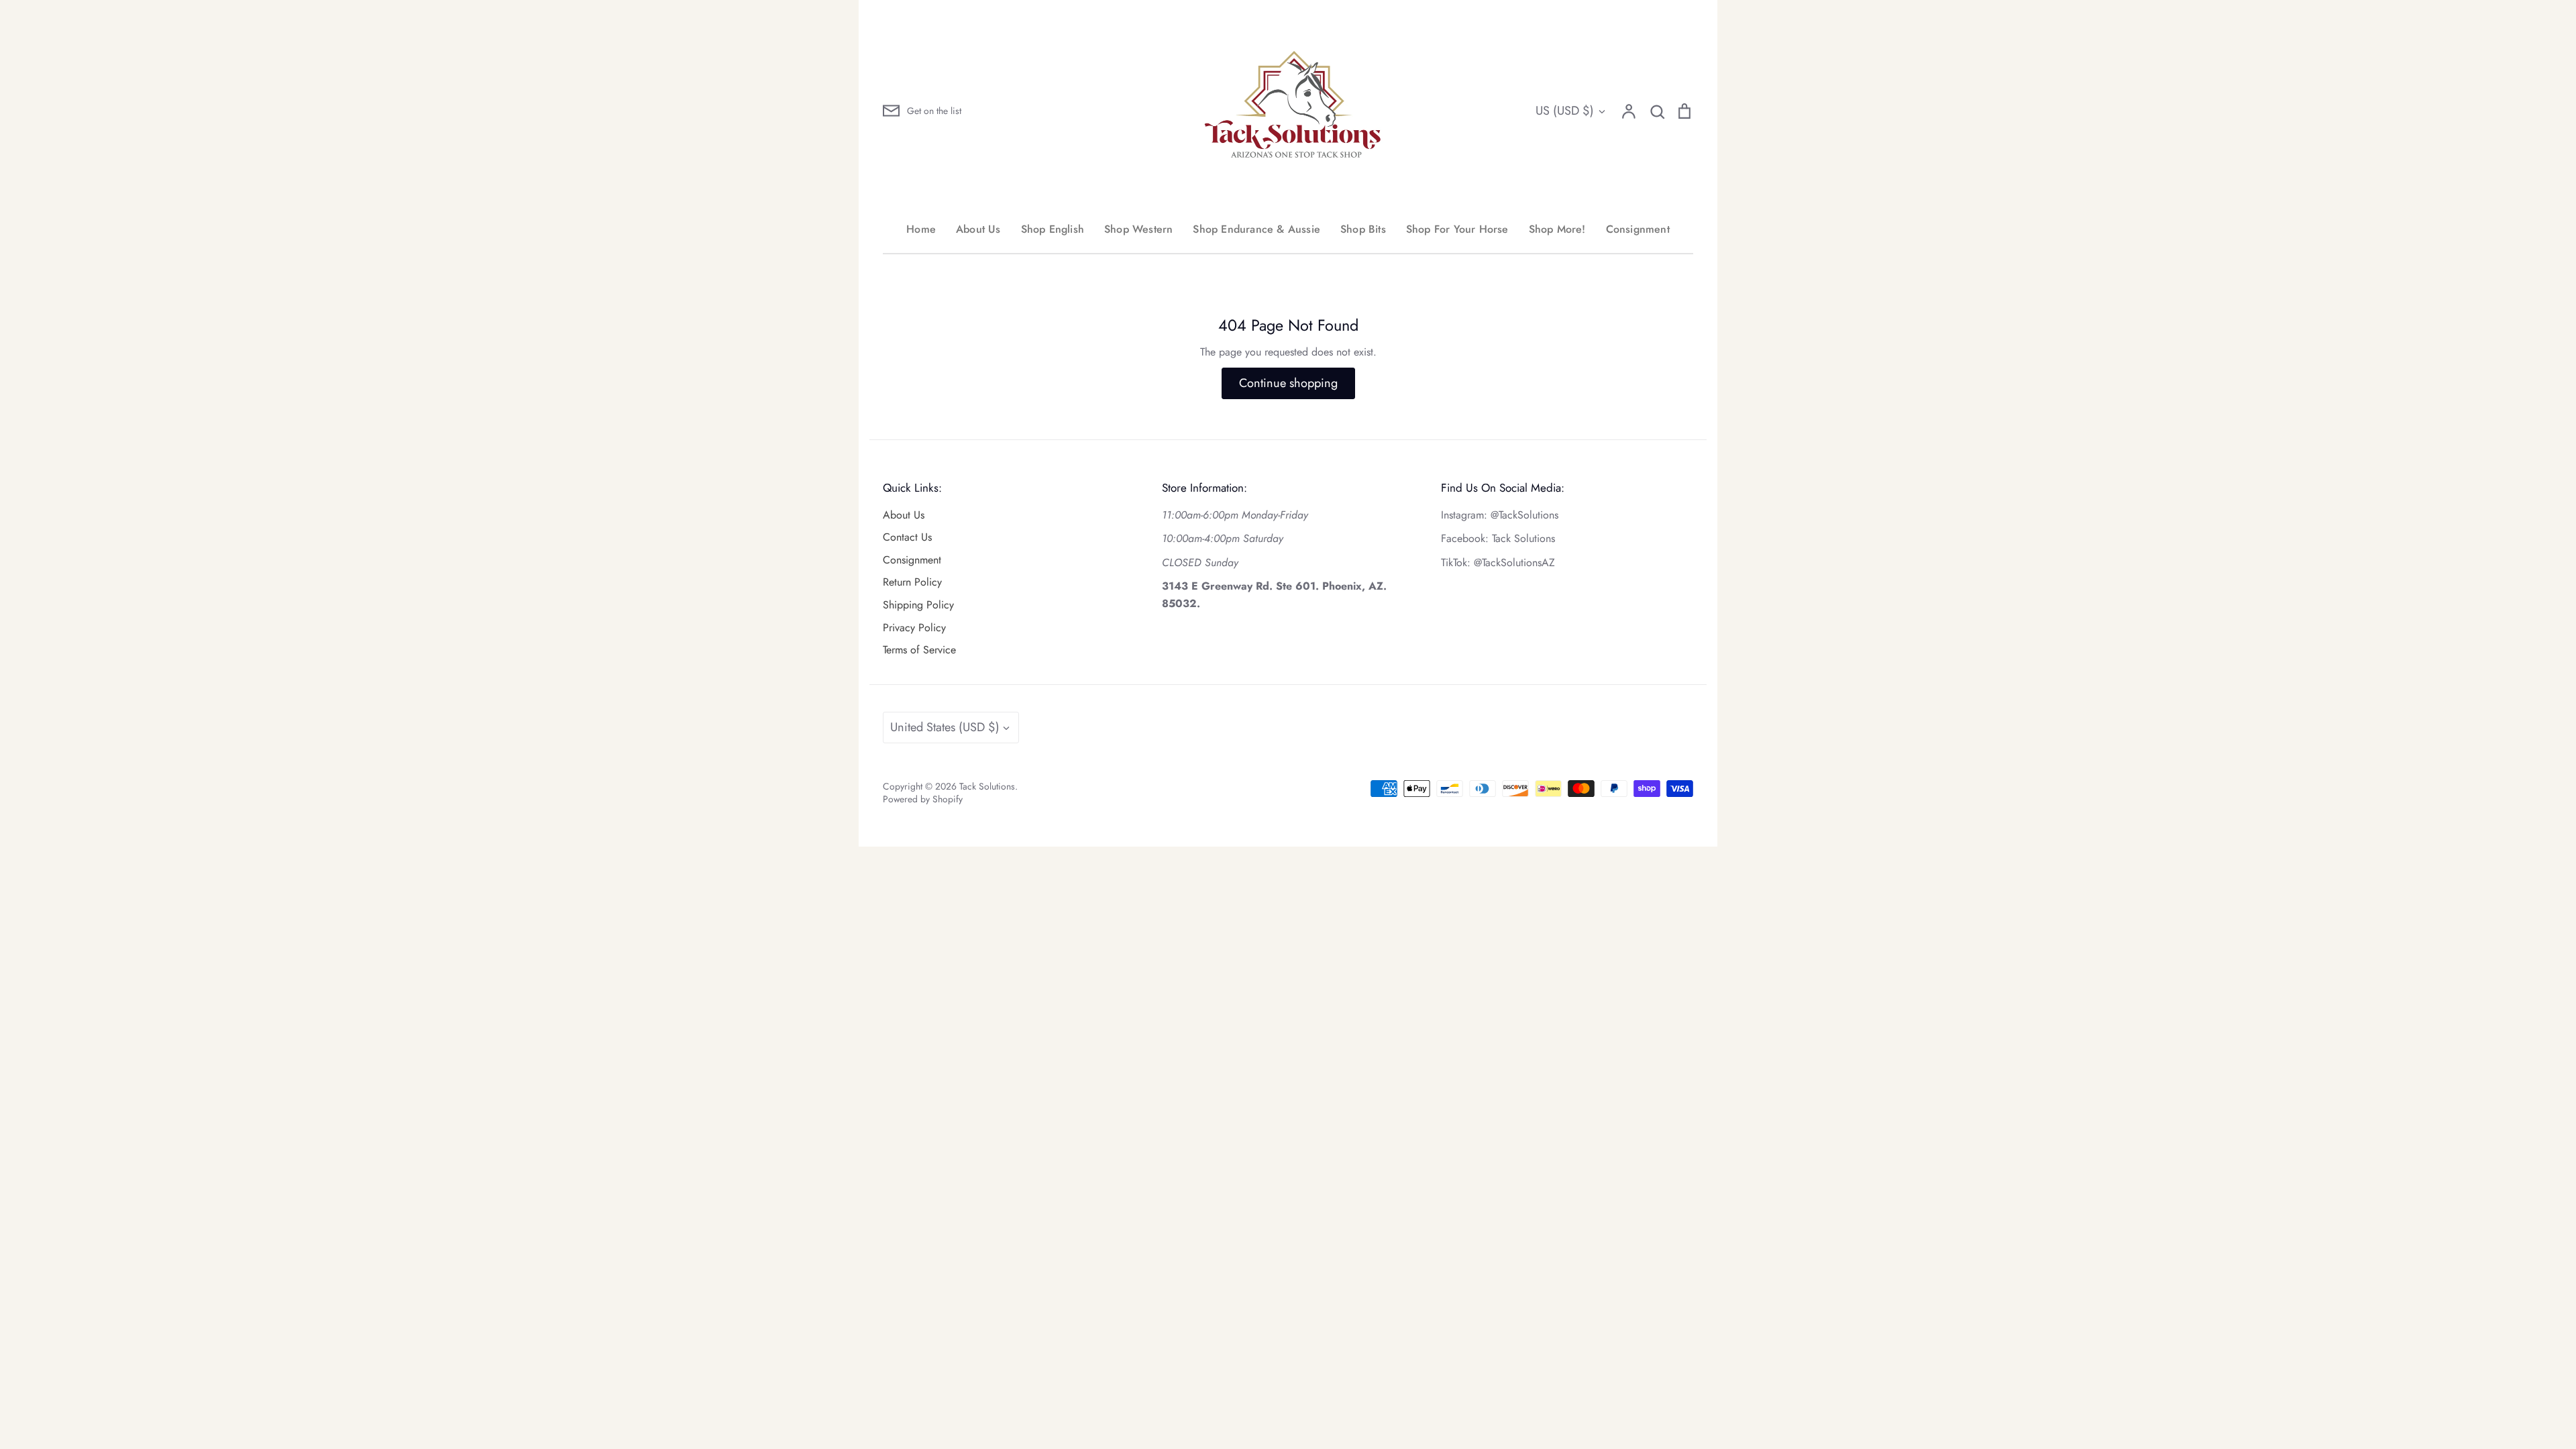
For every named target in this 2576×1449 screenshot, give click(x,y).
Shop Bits (1363, 229)
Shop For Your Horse (1457, 229)
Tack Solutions (987, 786)
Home (921, 229)
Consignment (1638, 229)
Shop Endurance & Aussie (1256, 229)
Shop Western (1138, 229)
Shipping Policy (918, 605)
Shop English (1053, 229)
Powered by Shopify (923, 799)
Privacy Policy (914, 628)
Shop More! (1557, 229)
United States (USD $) (945, 727)
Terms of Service (919, 650)
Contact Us (907, 537)
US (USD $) (1565, 111)
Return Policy (912, 582)
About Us (978, 229)
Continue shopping (1288, 383)
